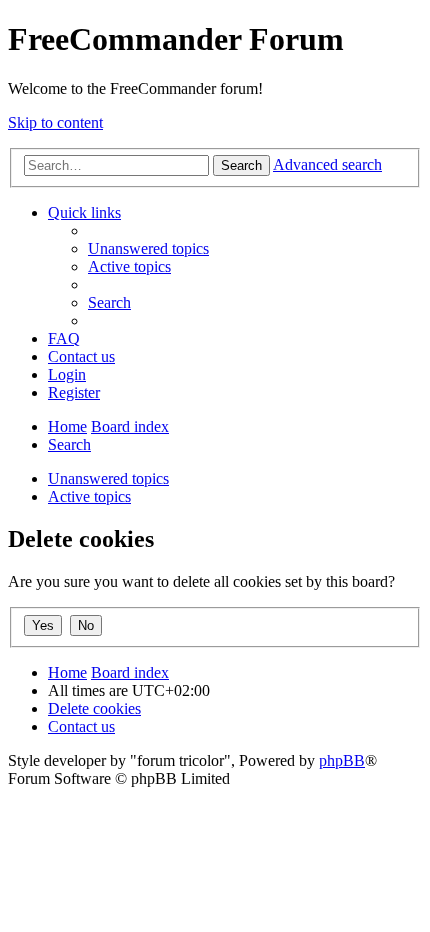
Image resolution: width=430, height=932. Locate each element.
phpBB (342, 760)
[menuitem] (148, 248)
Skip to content (55, 122)
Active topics (89, 496)
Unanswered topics (108, 478)
